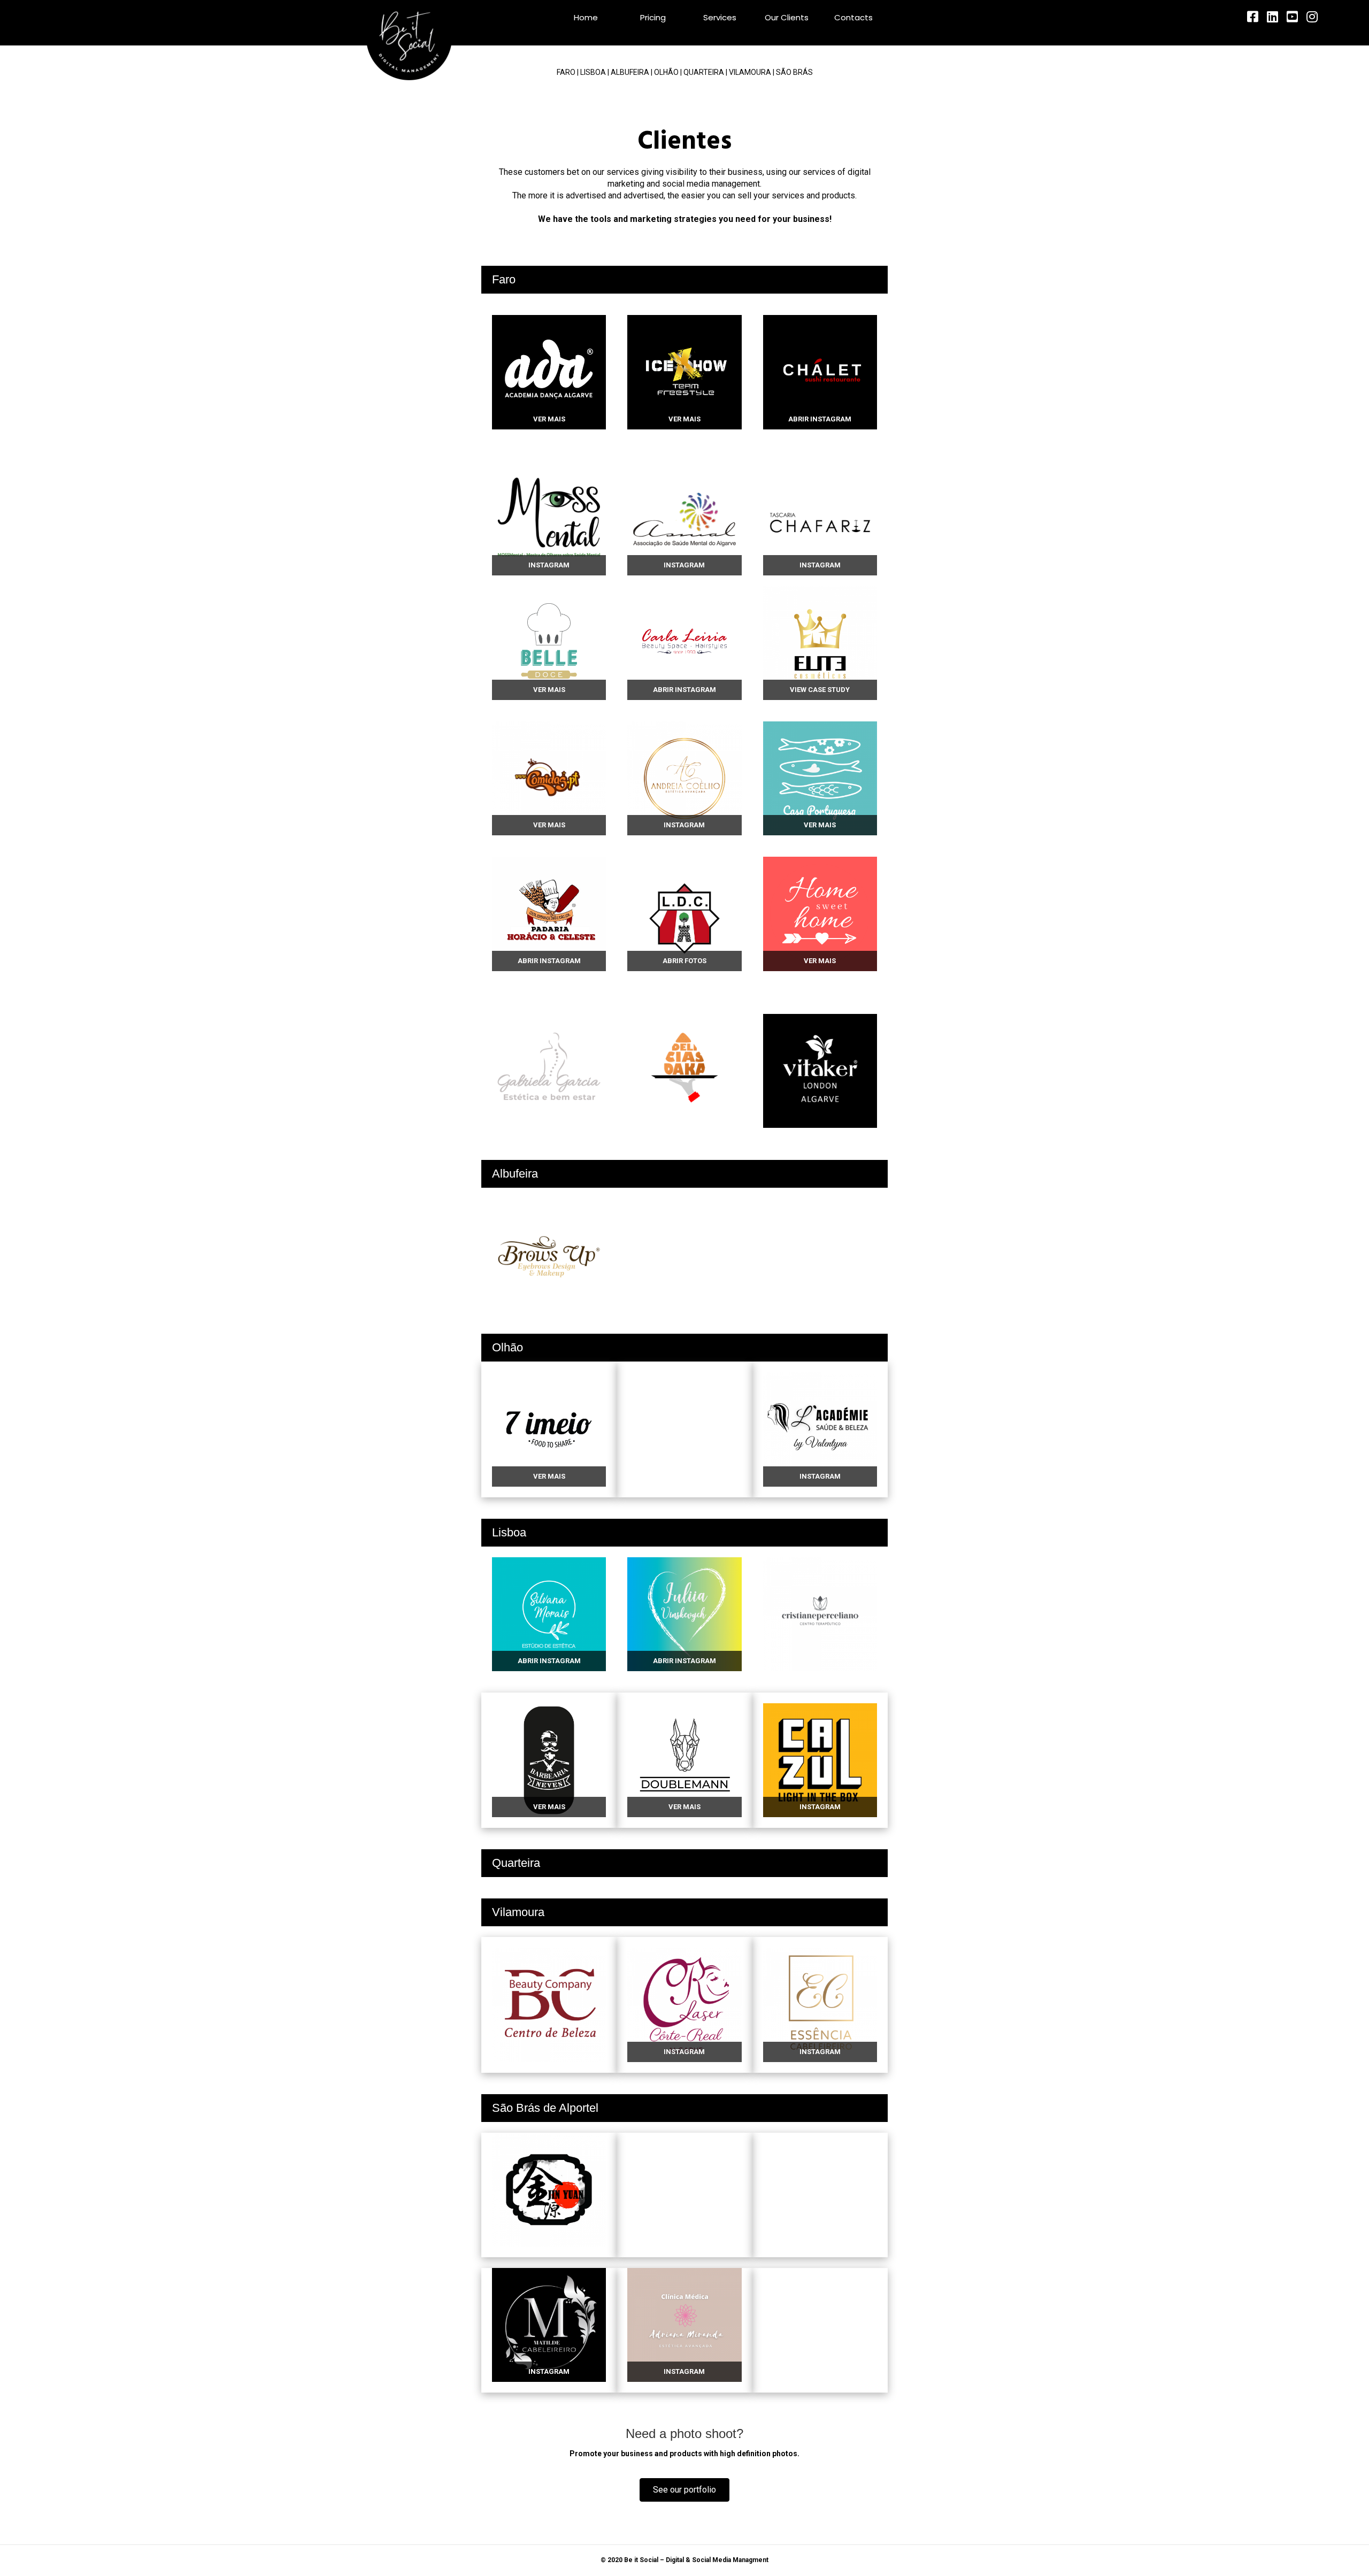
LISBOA (593, 72)
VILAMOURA (750, 72)
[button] (684, 2490)
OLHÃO (666, 72)
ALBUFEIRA (630, 72)
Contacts (853, 17)
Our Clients (787, 17)
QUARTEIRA (704, 72)
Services (720, 17)
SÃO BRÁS (794, 72)
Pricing (653, 17)
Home (586, 17)
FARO (566, 72)
